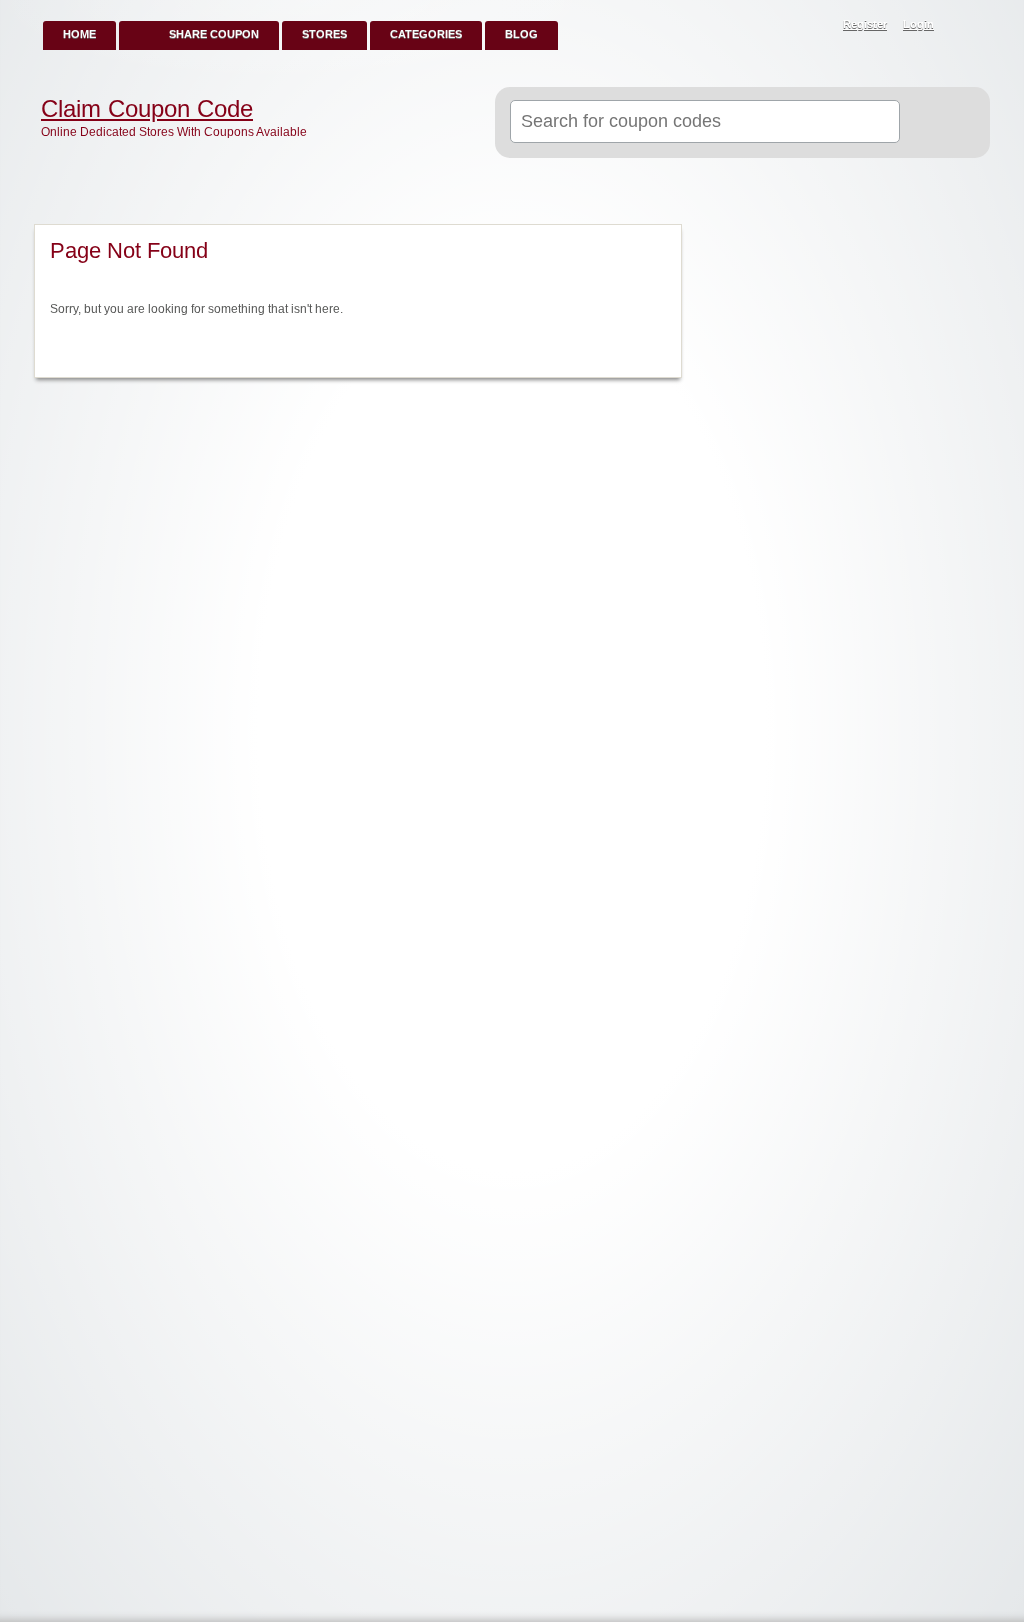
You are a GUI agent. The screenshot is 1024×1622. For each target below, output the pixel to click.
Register (865, 24)
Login (918, 24)
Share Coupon (214, 34)
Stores (324, 34)
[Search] (936, 123)
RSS (964, 26)
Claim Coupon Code (147, 109)
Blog (521, 34)
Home (79, 34)
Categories (426, 34)
